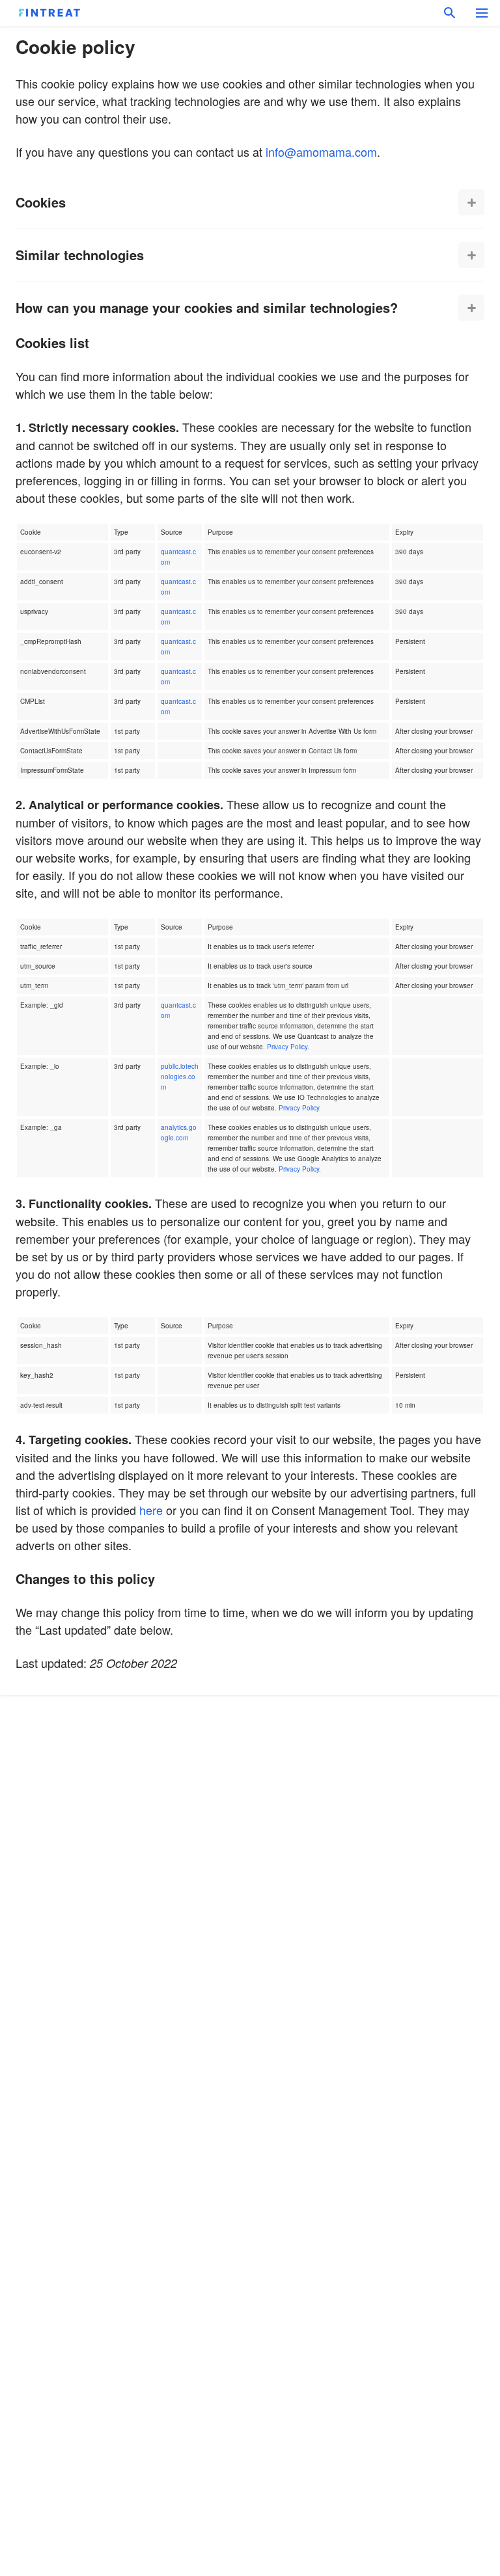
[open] (471, 202)
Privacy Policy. (288, 1047)
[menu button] (482, 13)
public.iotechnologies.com (180, 1077)
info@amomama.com (321, 152)
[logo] (49, 13)
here (151, 1510)
